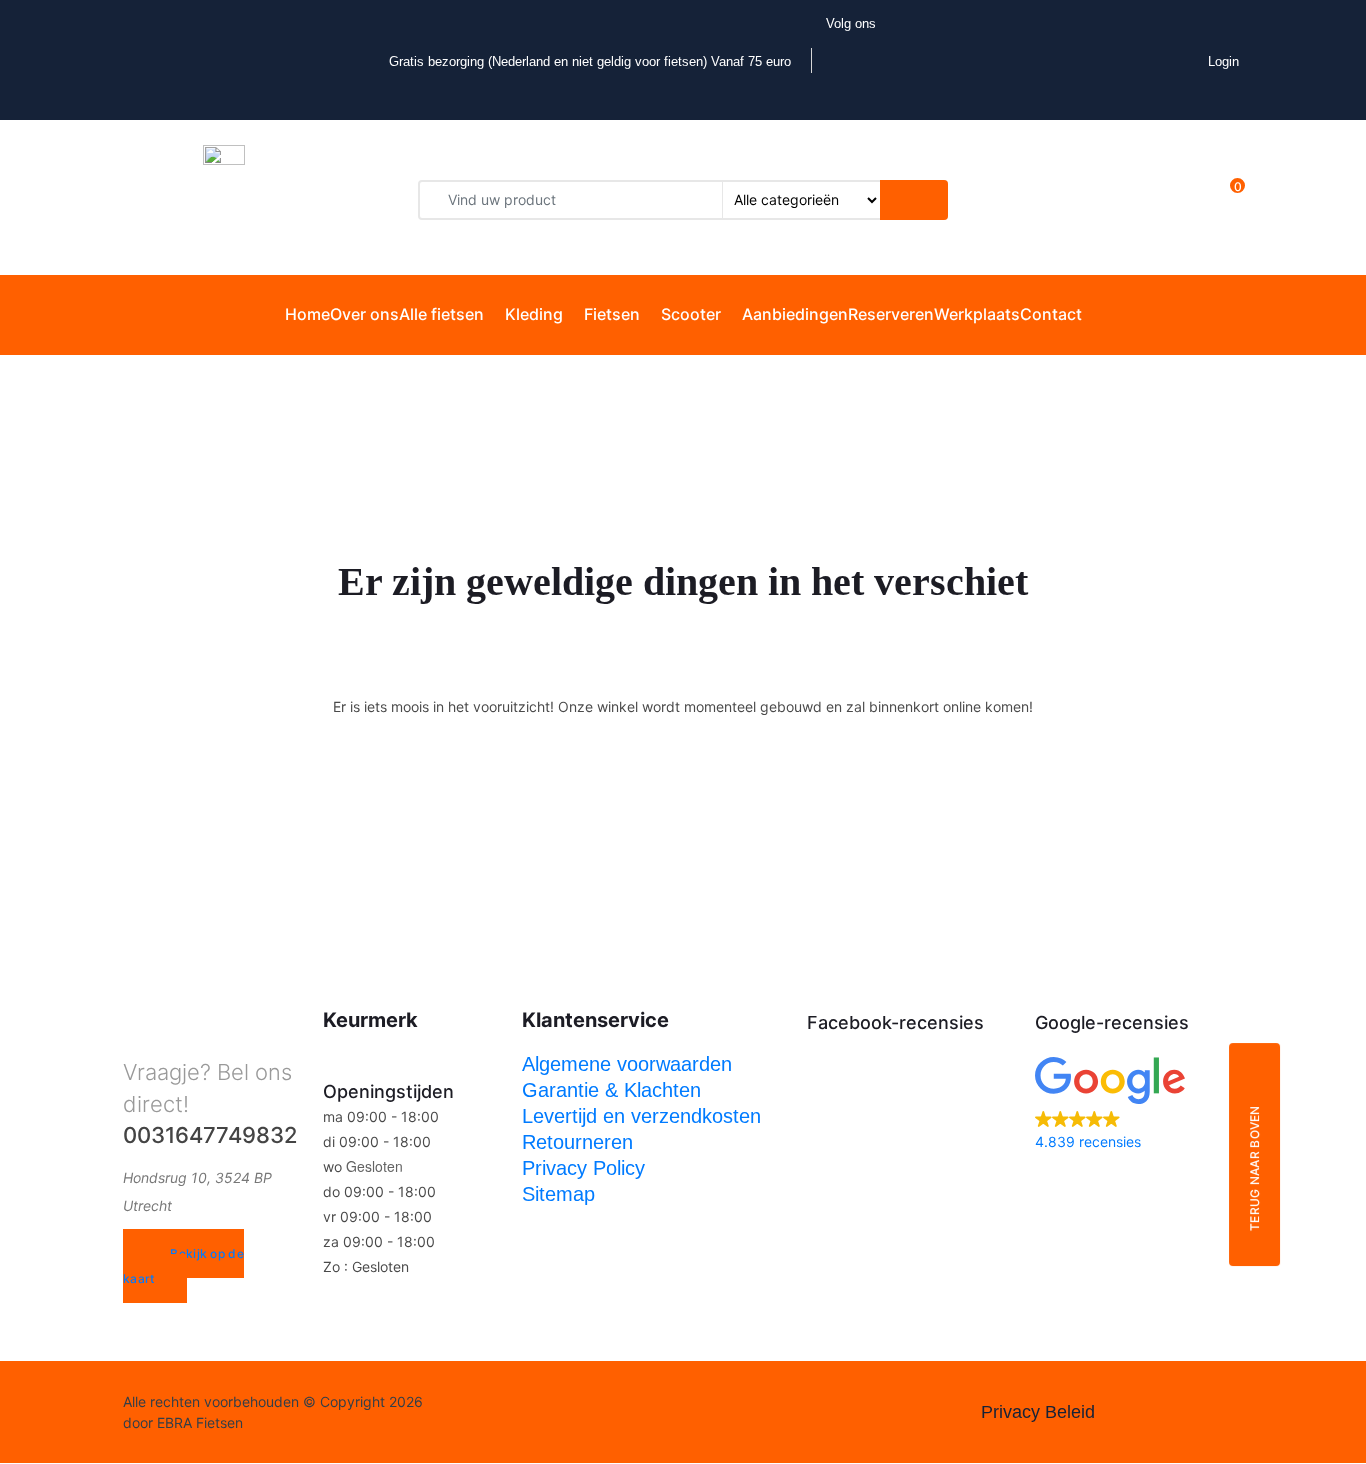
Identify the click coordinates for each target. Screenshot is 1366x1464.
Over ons (364, 314)
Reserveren (891, 314)
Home (307, 314)
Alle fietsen (441, 314)
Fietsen (612, 314)
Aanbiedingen (795, 314)
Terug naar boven (1254, 1169)
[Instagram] (525, 1412)
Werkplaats (977, 314)
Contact (1051, 314)
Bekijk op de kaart (183, 1266)
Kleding (534, 314)
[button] (1139, 1105)
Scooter (691, 314)
